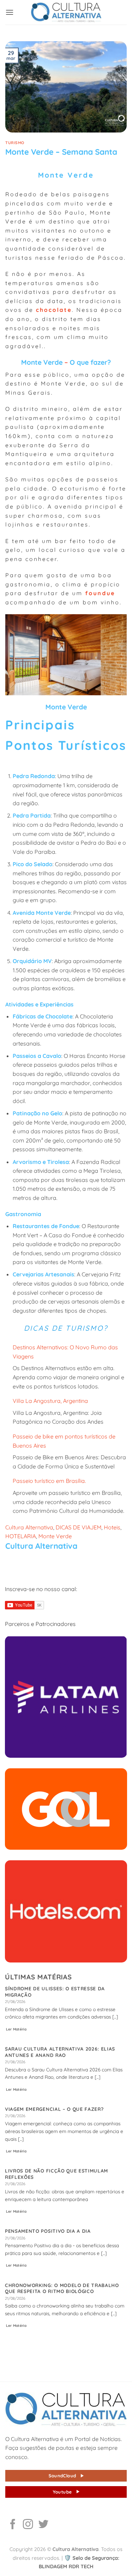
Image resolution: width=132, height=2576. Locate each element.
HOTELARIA (21, 1536)
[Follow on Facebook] (13, 2525)
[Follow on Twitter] (43, 2525)
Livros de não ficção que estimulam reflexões (56, 2174)
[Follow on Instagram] (28, 2525)
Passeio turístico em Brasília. (49, 1481)
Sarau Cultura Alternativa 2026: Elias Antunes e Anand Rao (60, 2052)
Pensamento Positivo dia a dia (48, 2231)
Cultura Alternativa (29, 1527)
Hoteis (112, 1527)
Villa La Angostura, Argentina (50, 1401)
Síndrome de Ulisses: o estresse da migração (55, 1992)
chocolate (54, 310)
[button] (10, 12)
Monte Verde (55, 1536)
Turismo (15, 143)
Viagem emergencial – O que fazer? (54, 2109)
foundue (100, 593)
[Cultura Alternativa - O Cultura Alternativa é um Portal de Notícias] (66, 12)
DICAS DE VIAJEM (78, 1527)
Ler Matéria (16, 2029)
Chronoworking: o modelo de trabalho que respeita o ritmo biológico (62, 2288)
